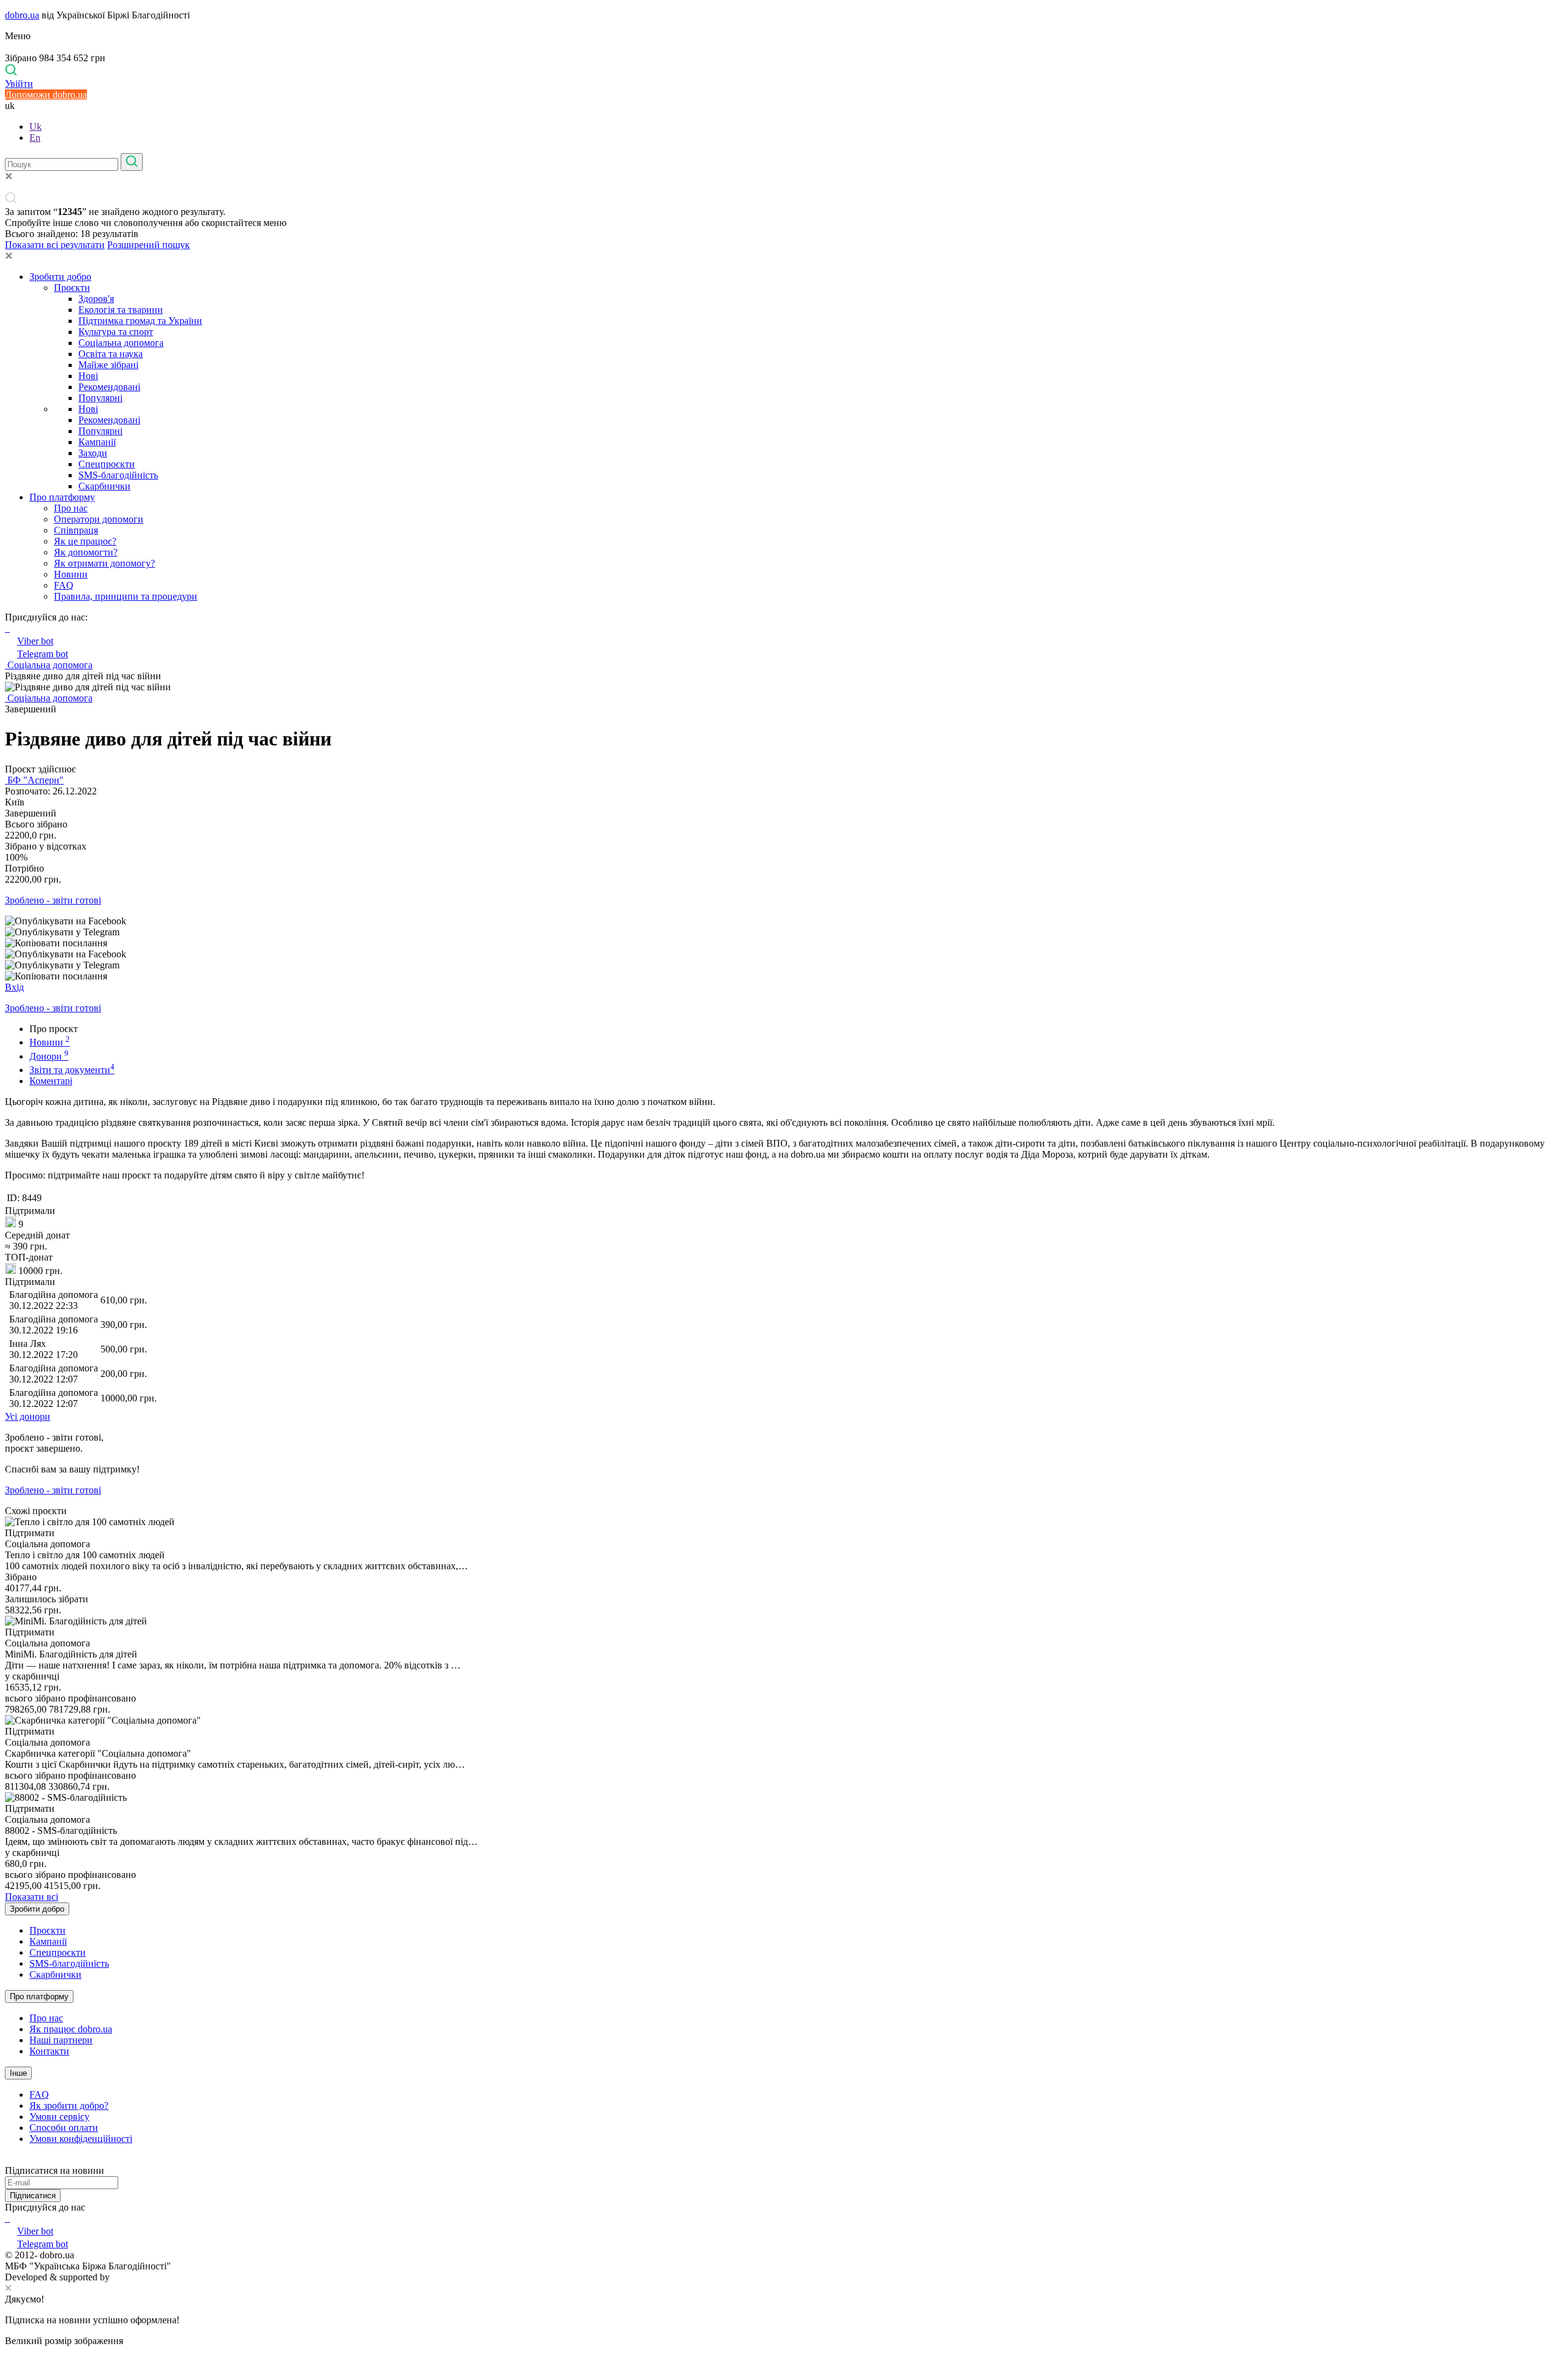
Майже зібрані (108, 365)
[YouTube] (9, 2218)
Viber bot (35, 641)
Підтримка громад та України (140, 321)
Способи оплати (64, 2128)
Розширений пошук (149, 245)
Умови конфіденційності (81, 2139)
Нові (88, 376)
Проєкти (72, 288)
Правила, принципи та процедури (126, 596)
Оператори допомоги (99, 519)
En (35, 138)
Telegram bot (43, 654)
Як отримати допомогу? (104, 563)
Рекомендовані (109, 387)
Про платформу (62, 497)
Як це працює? (85, 541)
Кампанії (97, 442)
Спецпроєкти (107, 464)
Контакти (49, 2051)
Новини (71, 574)
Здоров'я (96, 299)
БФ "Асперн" (34, 780)
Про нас (71, 508)
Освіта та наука (111, 354)
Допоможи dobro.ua (46, 95)
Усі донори (28, 1416)
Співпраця (76, 530)
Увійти (19, 84)
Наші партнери (61, 2040)
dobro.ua (22, 15)
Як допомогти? (86, 552)
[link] (784, 921)
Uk (36, 126)
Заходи (93, 453)
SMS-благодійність (118, 475)
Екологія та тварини (121, 310)
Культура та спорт (116, 332)
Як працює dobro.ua (71, 2029)
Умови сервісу (59, 2117)
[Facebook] (6, 2218)
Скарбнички (104, 486)
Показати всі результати (55, 245)
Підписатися (33, 2196)
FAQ (64, 585)
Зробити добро (60, 277)
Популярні (100, 398)
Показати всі (32, 1897)
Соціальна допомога (121, 343)
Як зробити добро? (69, 2106)
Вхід (14, 987)
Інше (18, 2073)
